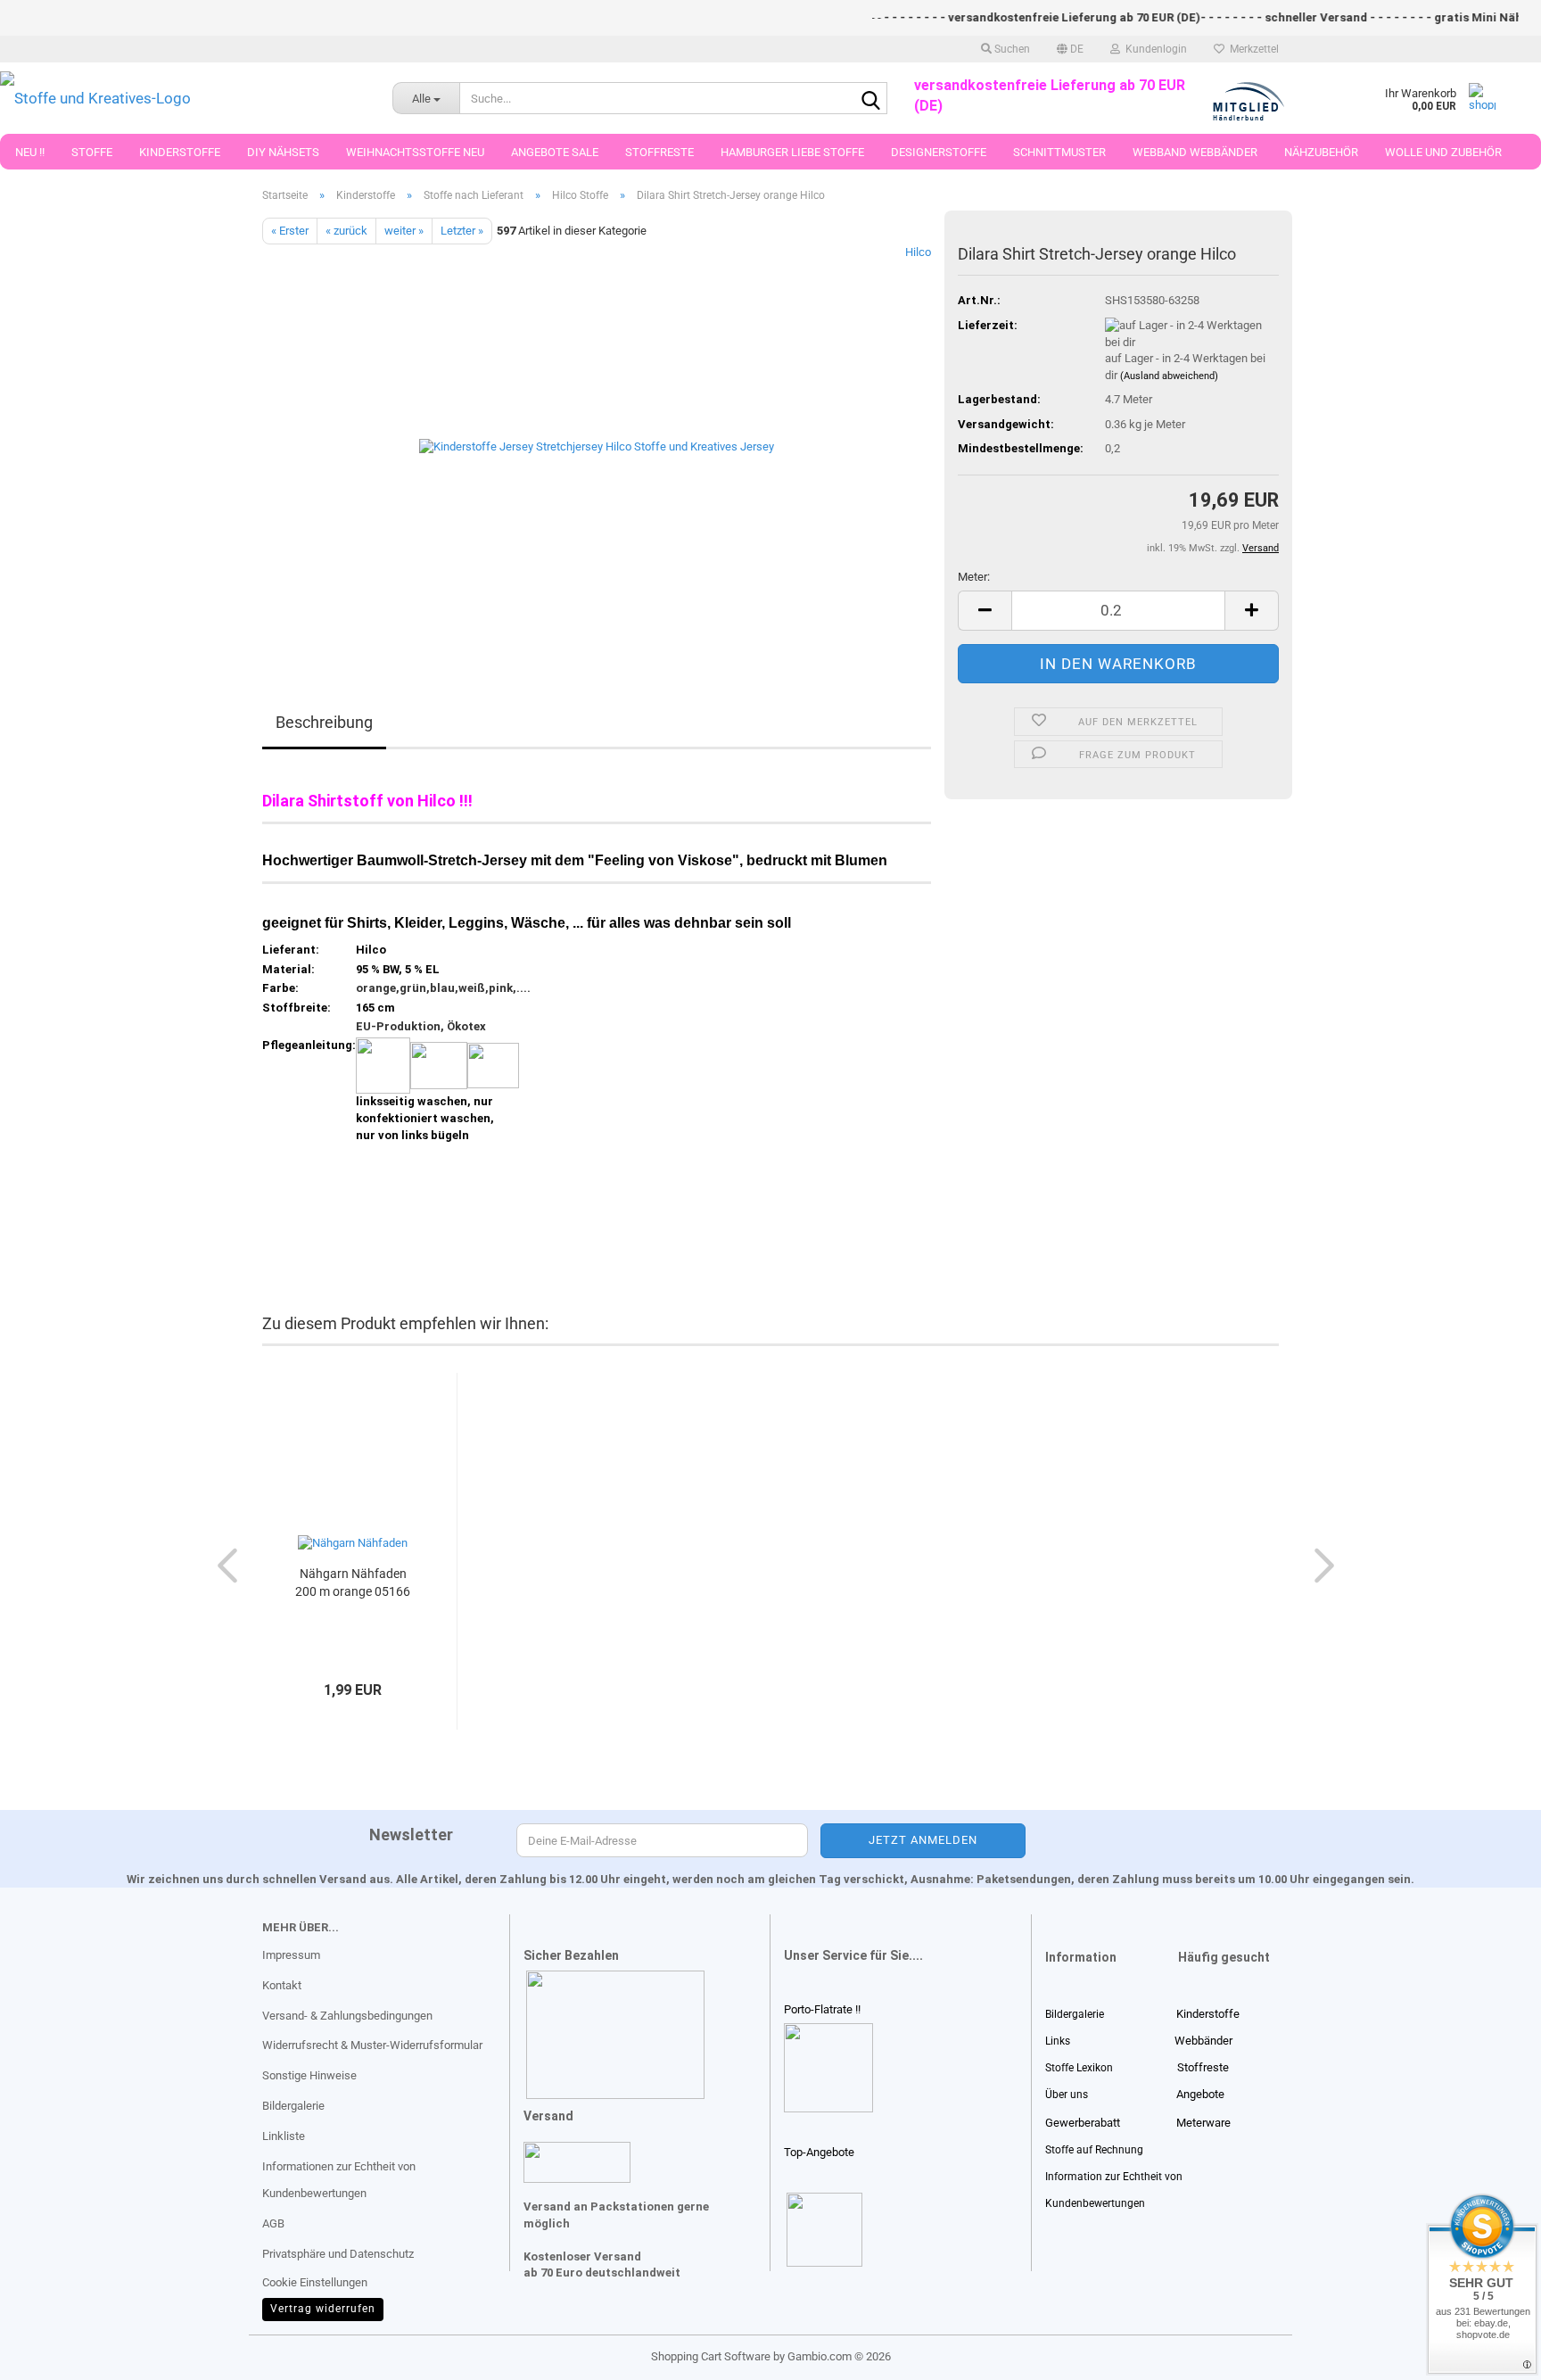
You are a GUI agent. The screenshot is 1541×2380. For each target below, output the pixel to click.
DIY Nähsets (283, 152)
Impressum (291, 1955)
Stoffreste (659, 152)
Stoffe (92, 152)
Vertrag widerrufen (323, 2309)
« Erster (290, 231)
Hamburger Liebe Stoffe (792, 152)
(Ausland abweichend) (1169, 376)
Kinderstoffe (180, 152)
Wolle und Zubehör (1443, 152)
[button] (1070, 49)
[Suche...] (870, 99)
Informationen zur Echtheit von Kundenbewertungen (339, 2180)
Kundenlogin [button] (1154, 49)
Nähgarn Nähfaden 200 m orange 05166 (353, 1583)
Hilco (918, 252)
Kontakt (282, 1985)
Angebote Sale (555, 152)
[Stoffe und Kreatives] (183, 98)
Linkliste (284, 2136)
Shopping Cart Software (711, 2356)
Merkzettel (1252, 49)
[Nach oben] (49, 2353)
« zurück (346, 231)
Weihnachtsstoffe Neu (415, 152)
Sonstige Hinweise (309, 2075)
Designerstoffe (939, 152)
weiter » (404, 231)
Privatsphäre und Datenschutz (338, 2254)
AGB (273, 2223)
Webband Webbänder (1195, 152)
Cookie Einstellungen (315, 2282)
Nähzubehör (1321, 152)
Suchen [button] (1011, 49)
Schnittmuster (1059, 152)
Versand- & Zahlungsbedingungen (347, 2016)
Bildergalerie (293, 2106)
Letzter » (462, 231)
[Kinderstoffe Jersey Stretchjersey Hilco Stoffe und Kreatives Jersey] (597, 445)
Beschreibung (324, 722)
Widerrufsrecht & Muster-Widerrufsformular (372, 2045)
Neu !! (30, 152)
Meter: (974, 577)
